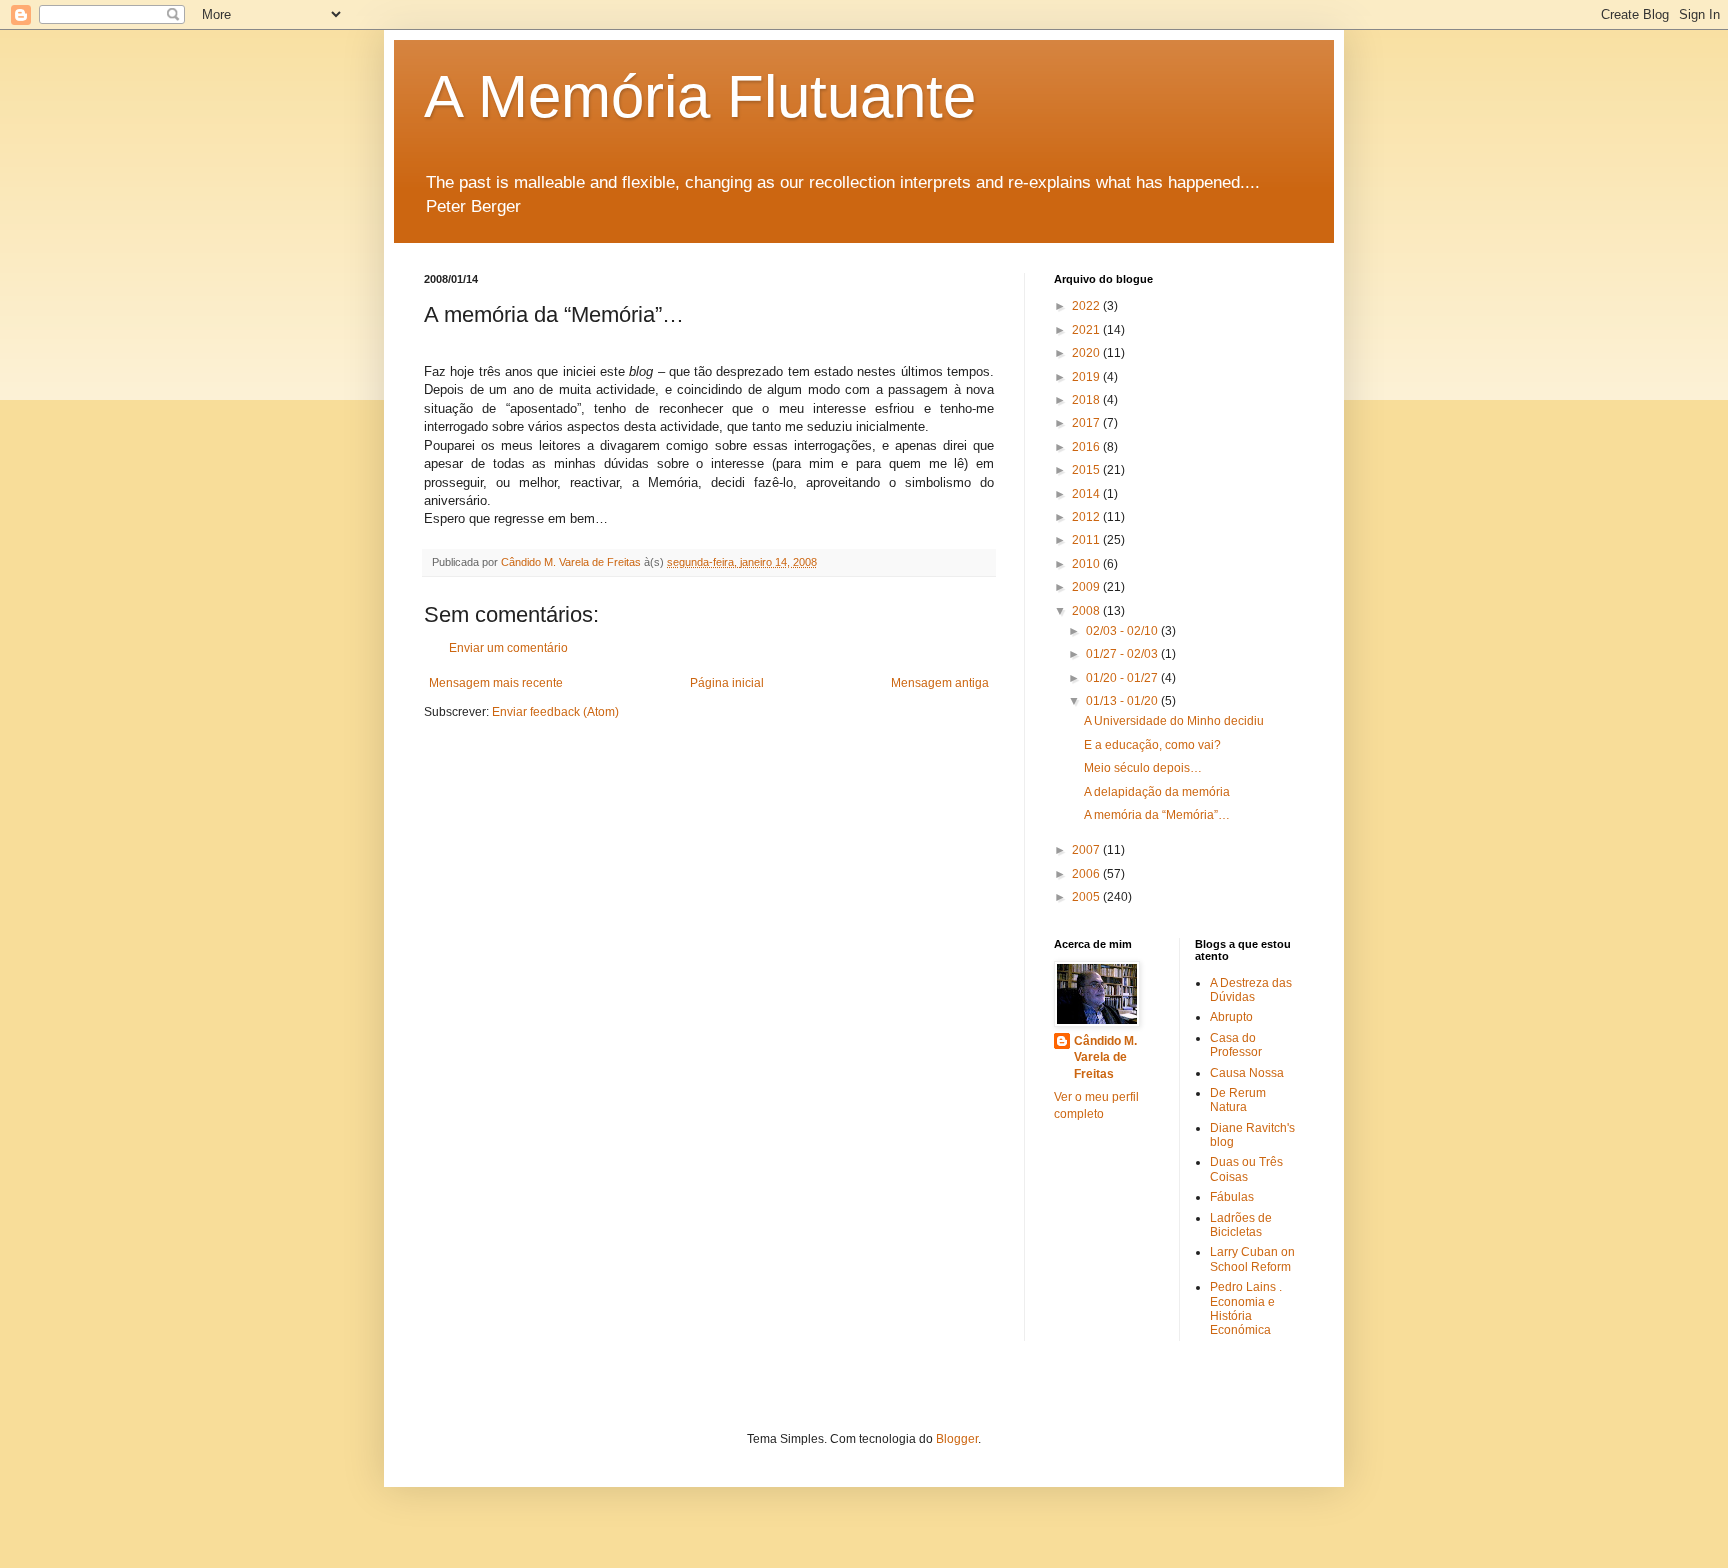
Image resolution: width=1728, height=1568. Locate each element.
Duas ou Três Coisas (1246, 1169)
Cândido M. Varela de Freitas (1105, 1058)
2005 (1087, 897)
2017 (1087, 423)
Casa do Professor (1236, 1045)
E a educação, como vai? (1152, 745)
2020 (1087, 353)
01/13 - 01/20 (1123, 701)
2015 (1087, 470)
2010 (1087, 564)
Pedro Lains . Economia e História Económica (1246, 1308)
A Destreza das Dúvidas (1251, 990)
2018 (1087, 400)
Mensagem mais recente (496, 683)
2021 (1087, 330)
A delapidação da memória (1157, 792)
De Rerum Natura (1238, 1100)
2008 (1087, 611)
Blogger (957, 1439)
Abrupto (1231, 1017)
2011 (1087, 540)
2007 (1087, 850)
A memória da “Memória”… (1157, 815)
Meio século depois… (1143, 768)
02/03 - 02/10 (1123, 631)
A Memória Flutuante (700, 96)
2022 (1087, 306)
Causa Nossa (1247, 1073)
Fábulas (1232, 1197)
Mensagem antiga (940, 683)
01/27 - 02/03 (1123, 654)
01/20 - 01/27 (1123, 678)
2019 (1087, 377)
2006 (1087, 874)
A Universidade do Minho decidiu (1174, 721)
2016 (1087, 447)
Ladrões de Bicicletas (1241, 1225)
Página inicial (727, 683)
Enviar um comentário (508, 648)
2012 (1087, 517)
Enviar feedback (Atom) (555, 712)
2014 (1087, 494)
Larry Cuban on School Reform (1252, 1259)
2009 (1087, 587)
